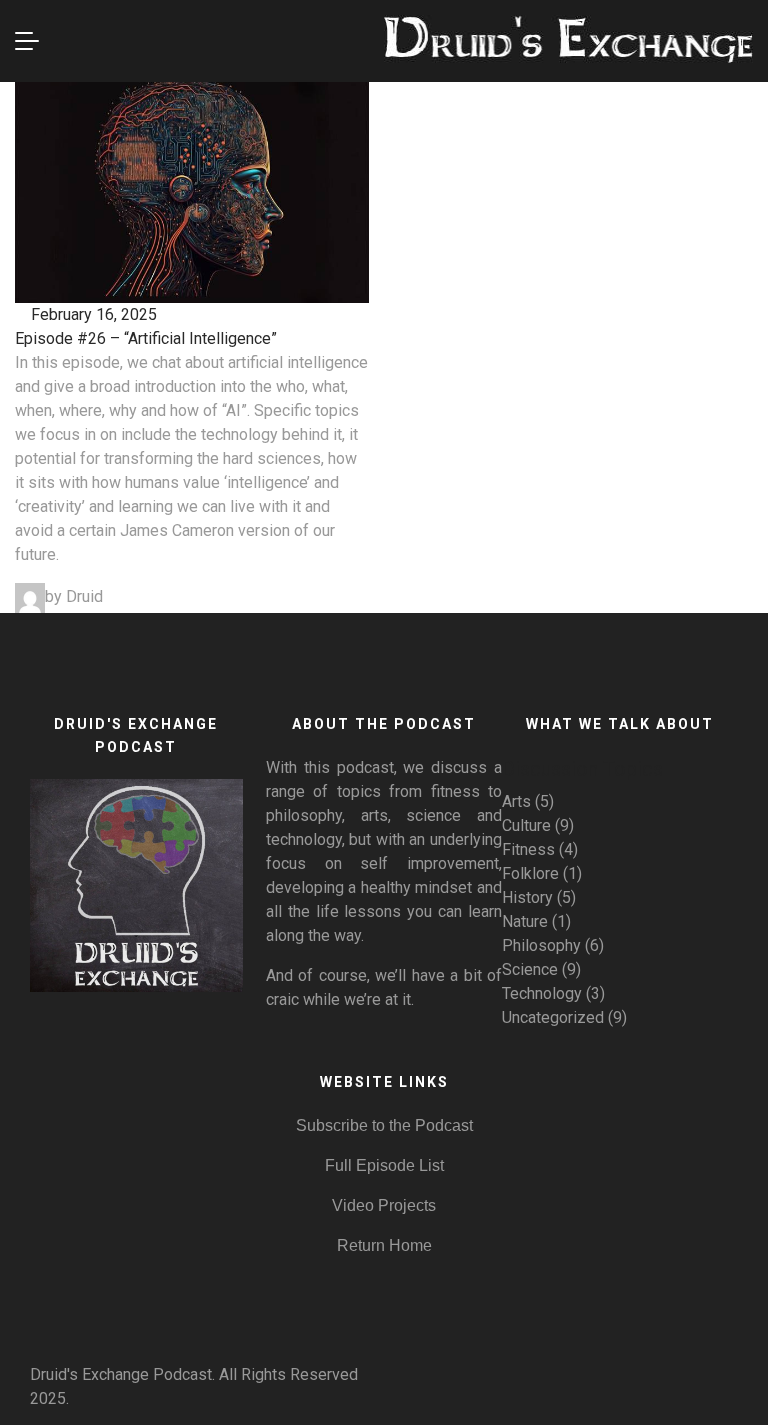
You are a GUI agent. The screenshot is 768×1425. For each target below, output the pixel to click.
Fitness (528, 849)
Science (530, 969)
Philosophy (541, 945)
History (527, 897)
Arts (516, 801)
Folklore (530, 873)
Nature (525, 921)
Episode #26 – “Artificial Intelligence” (146, 338)
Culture (526, 825)
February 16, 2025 (92, 314)
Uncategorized (553, 1017)
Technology (542, 993)
